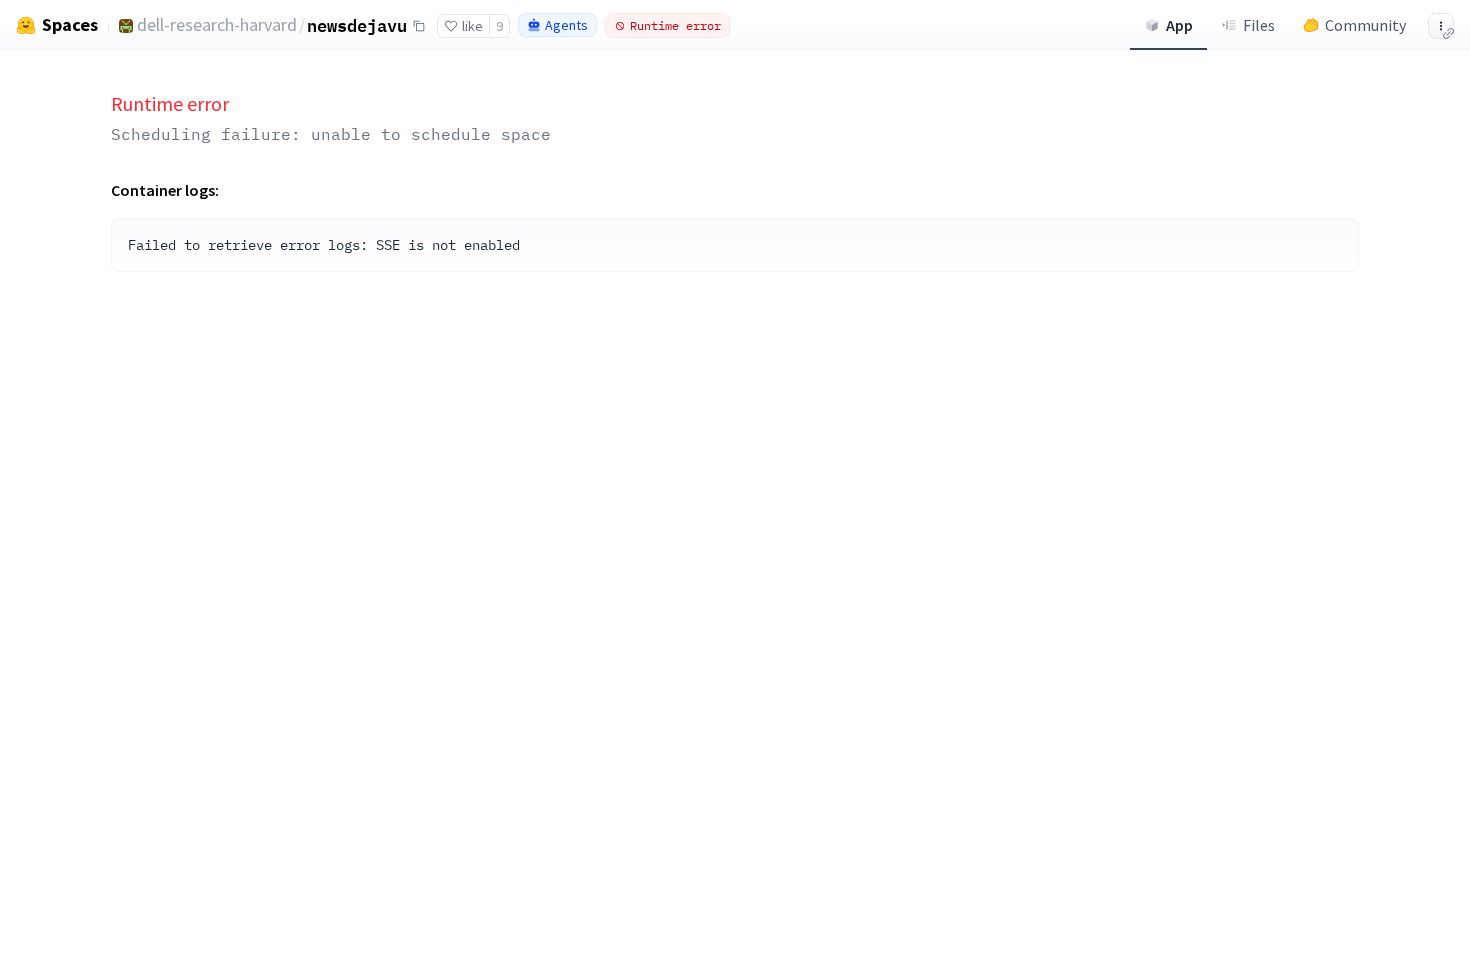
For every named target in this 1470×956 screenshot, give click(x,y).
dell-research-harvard (217, 24)
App (1179, 25)
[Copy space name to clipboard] (419, 26)
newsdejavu (357, 25)
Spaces (70, 25)
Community (1365, 25)
